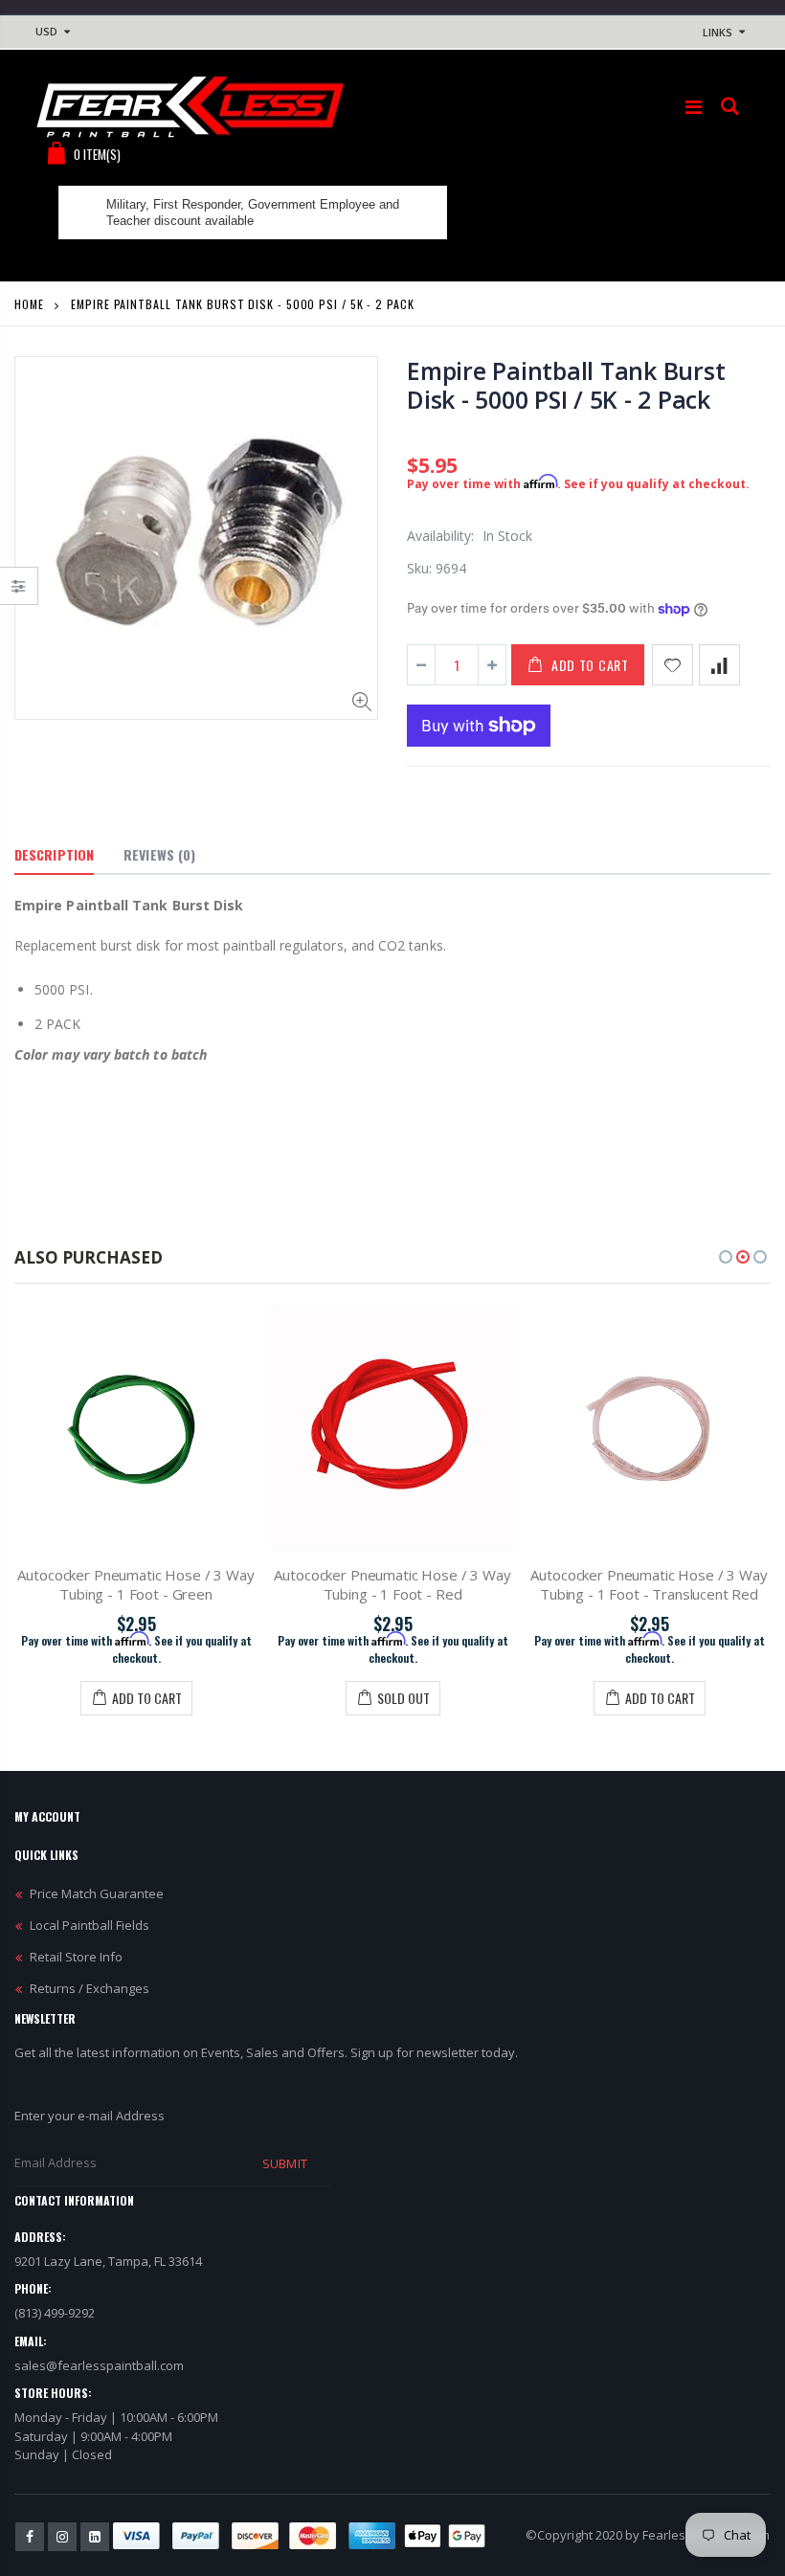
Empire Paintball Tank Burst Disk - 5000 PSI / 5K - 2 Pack (566, 385)
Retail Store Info (76, 1957)
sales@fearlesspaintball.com (99, 2365)
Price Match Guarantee (97, 1893)
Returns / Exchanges (90, 1988)
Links (718, 32)
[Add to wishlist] (673, 665)
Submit (284, 2163)
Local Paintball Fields (90, 1925)
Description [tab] (54, 854)
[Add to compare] (719, 665)
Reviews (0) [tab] (159, 854)
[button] (726, 1257)
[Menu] (694, 107)
